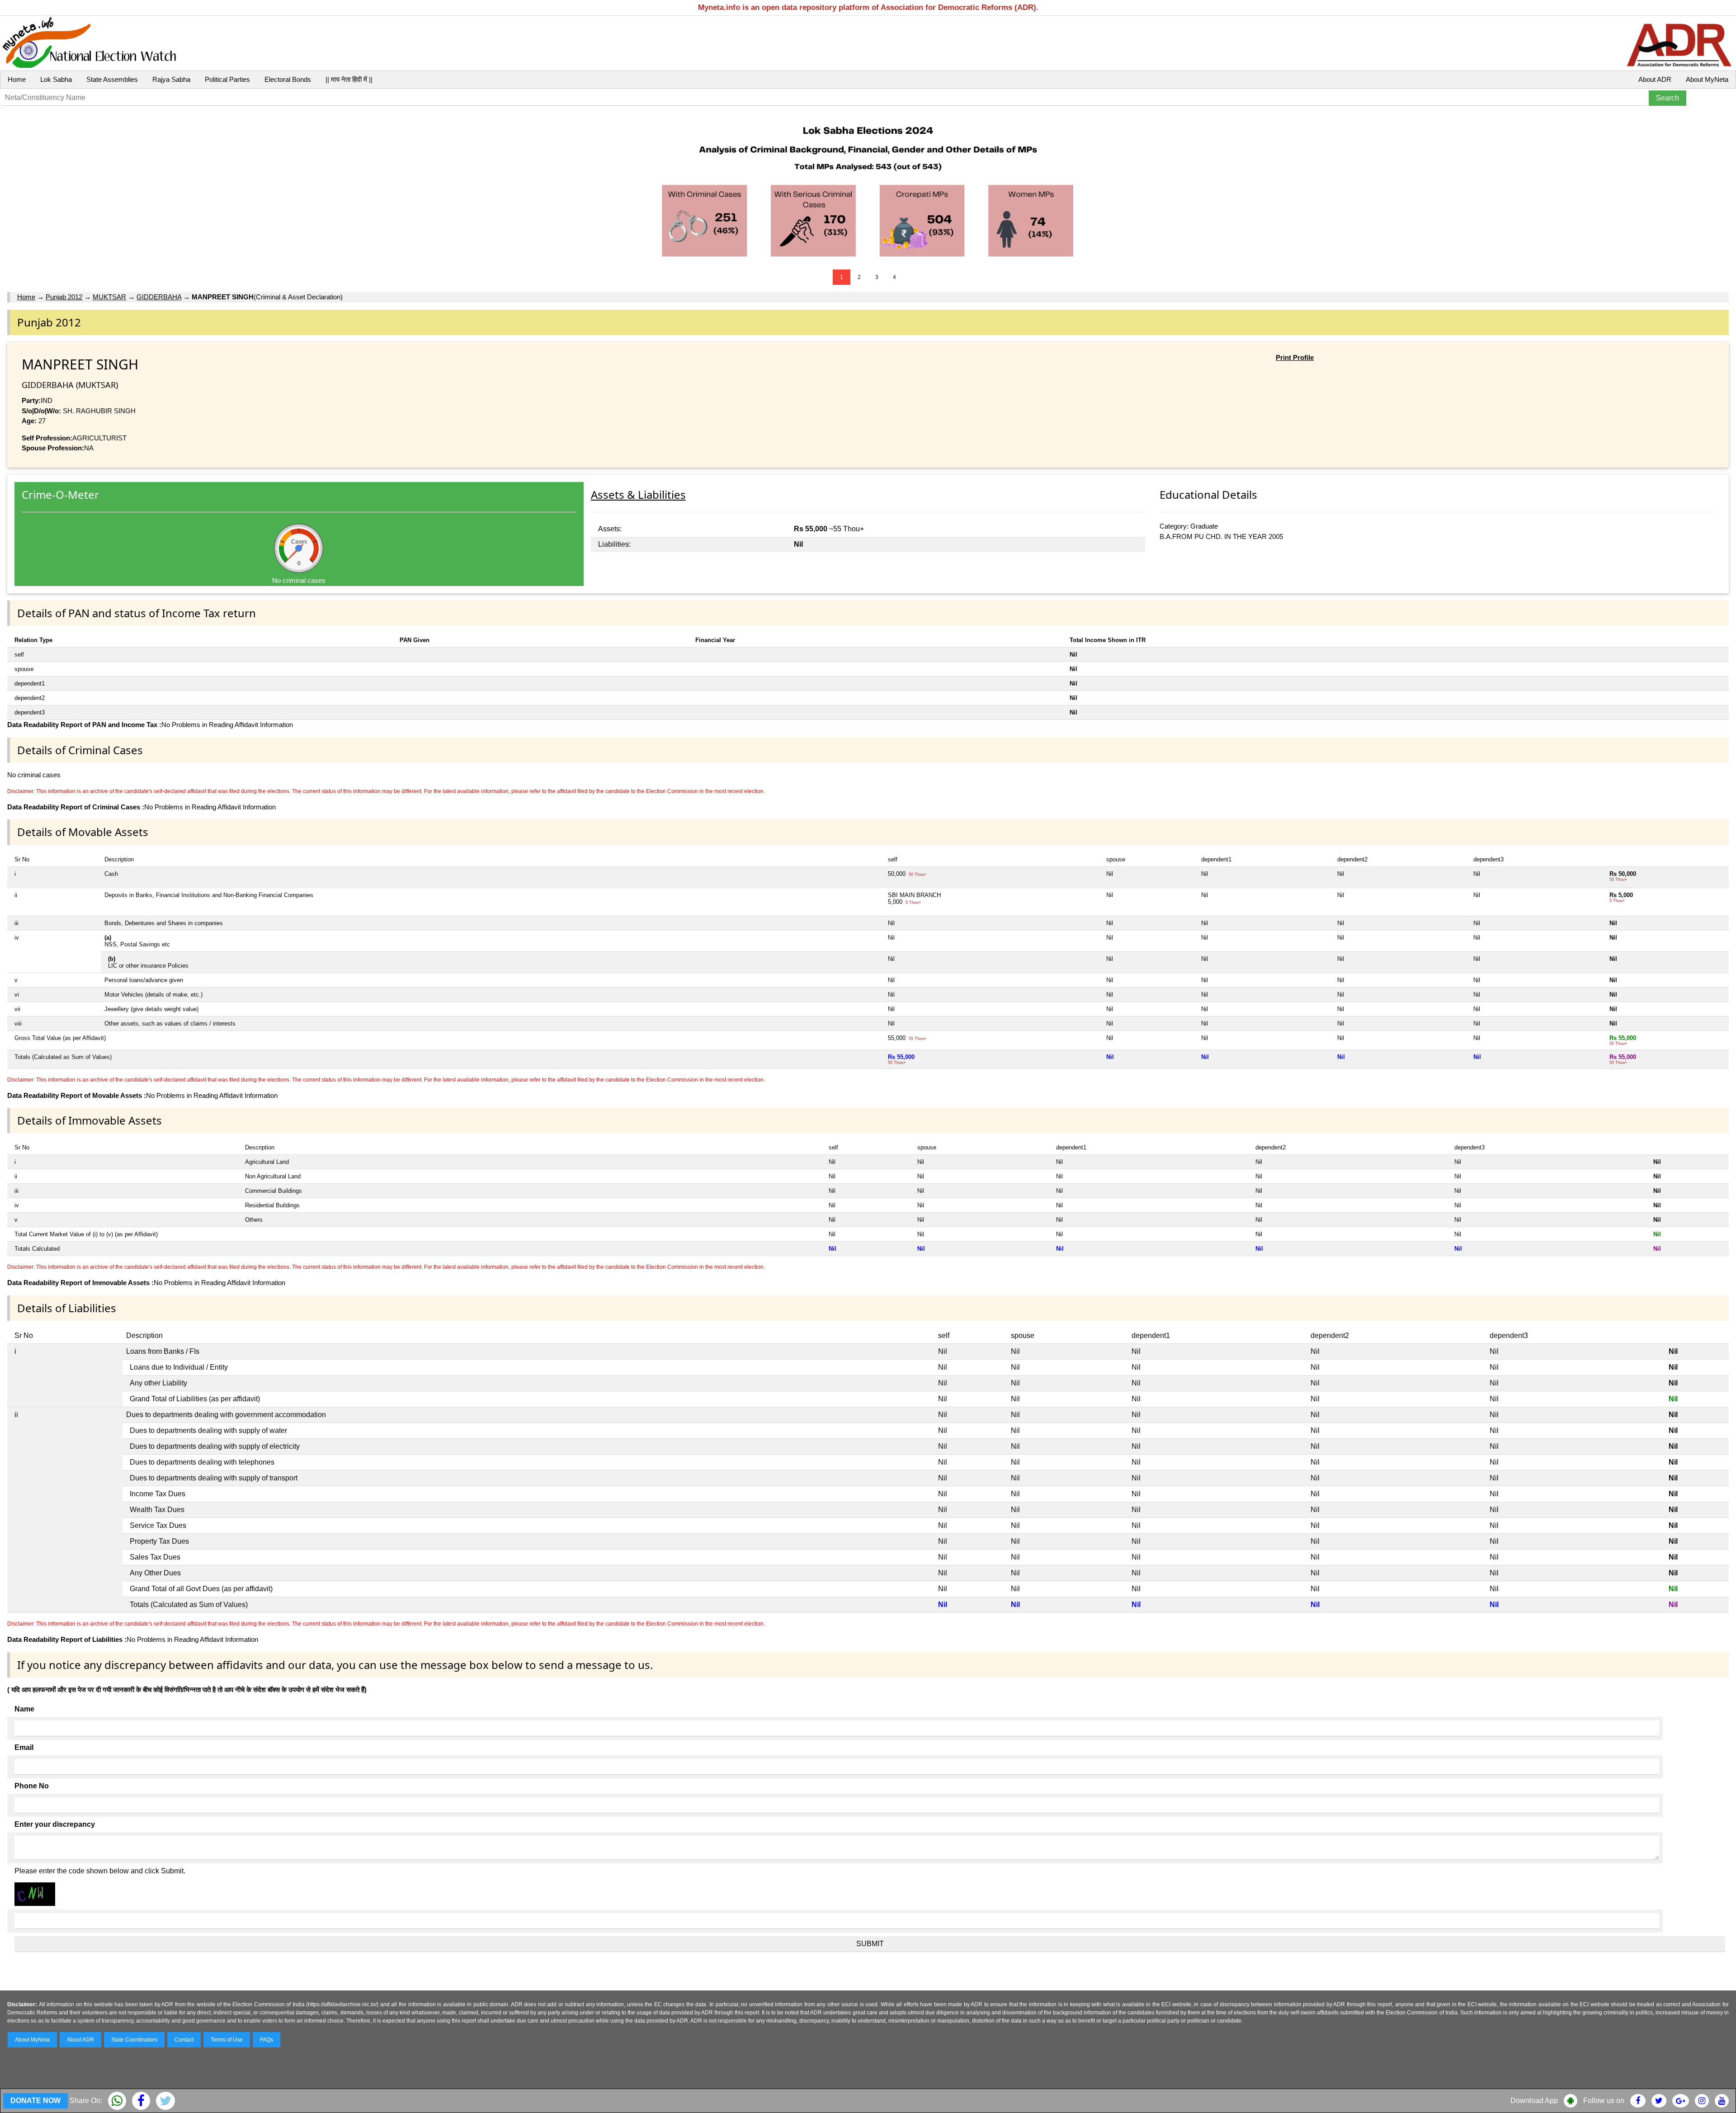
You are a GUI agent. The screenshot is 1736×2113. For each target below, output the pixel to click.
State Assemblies (112, 79)
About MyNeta (1707, 79)
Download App (1534, 2101)
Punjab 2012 (64, 297)
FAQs (267, 2040)
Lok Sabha (56, 79)
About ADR (1655, 79)
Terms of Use (227, 2040)
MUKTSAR (109, 297)
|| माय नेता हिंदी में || (349, 79)
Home (17, 79)
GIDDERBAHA (159, 297)
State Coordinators (134, 2040)
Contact (184, 2040)
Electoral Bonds (288, 79)
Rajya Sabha (171, 79)
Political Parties (227, 79)
